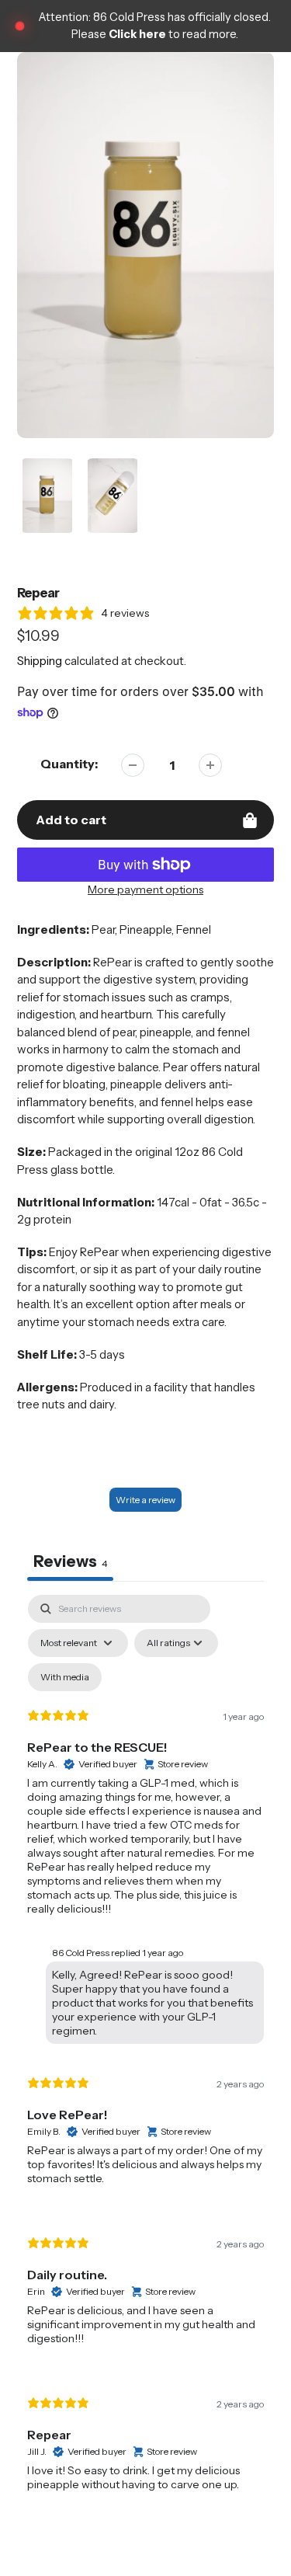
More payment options (145, 889)
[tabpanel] (145, 2056)
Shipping (40, 661)
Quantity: (69, 764)
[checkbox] (65, 1677)
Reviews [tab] (70, 1561)
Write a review (145, 1500)
